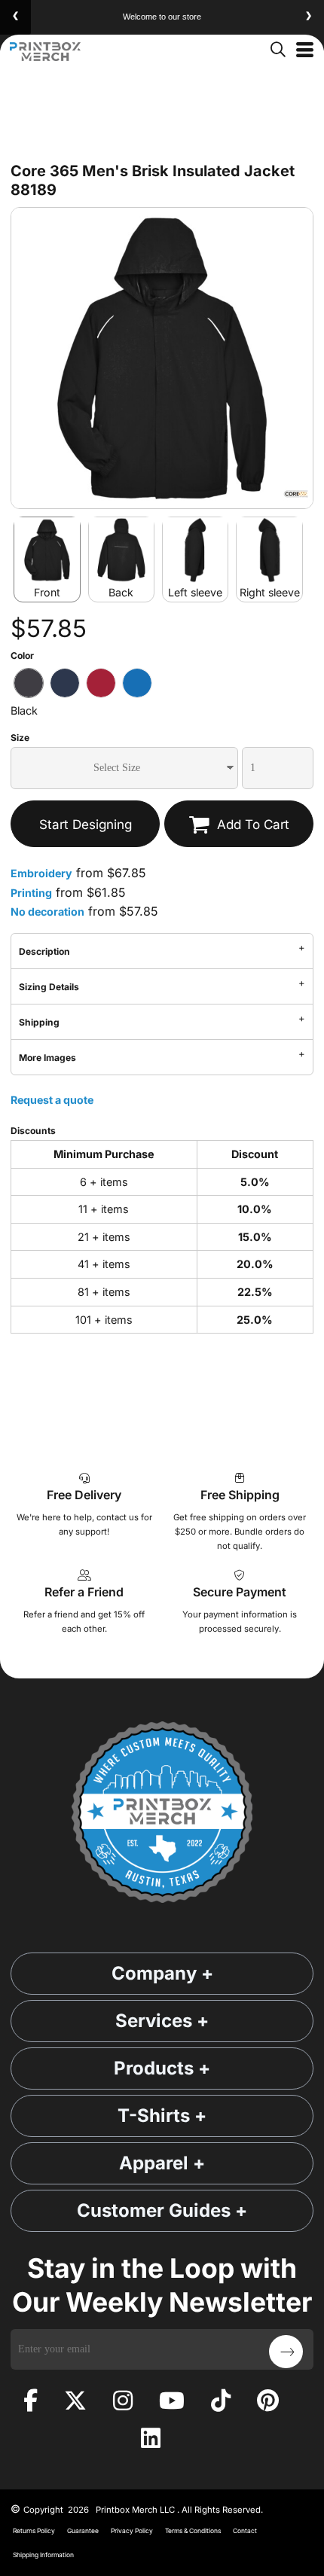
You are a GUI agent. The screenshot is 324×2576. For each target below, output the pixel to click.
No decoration (47, 912)
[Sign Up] (286, 2352)
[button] (277, 48)
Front (47, 592)
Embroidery (41, 873)
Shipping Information (43, 2555)
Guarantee (83, 2531)
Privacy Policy (132, 2531)
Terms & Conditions (193, 2531)
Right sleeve (270, 592)
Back (121, 592)
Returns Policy (34, 2531)
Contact (245, 2531)
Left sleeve (195, 592)
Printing (31, 893)
